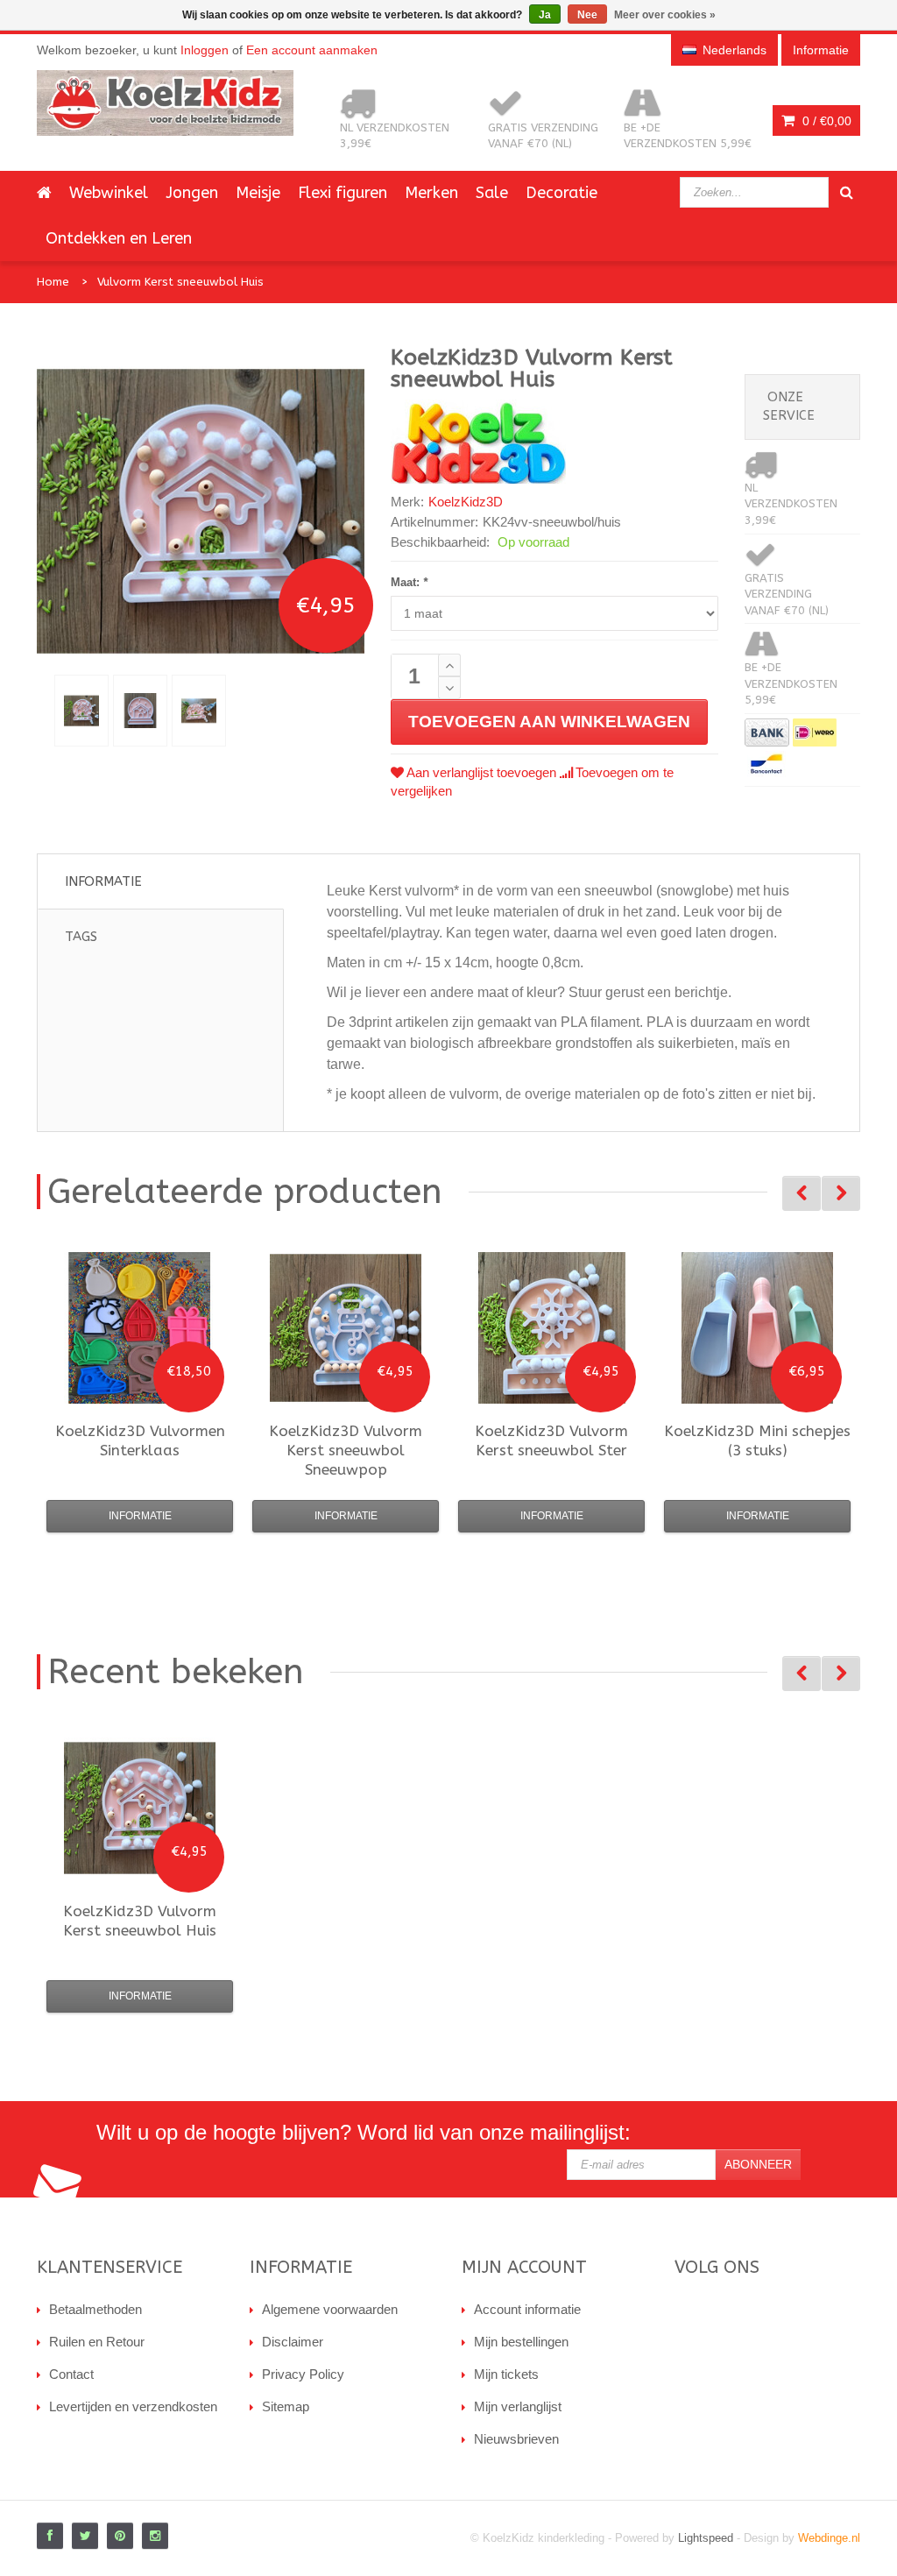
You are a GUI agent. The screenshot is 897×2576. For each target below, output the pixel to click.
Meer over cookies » (665, 15)
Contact (71, 2374)
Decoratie (562, 193)
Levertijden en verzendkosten (133, 2406)
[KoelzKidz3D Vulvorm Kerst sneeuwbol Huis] (81, 711)
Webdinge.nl (829, 2538)
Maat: (409, 582)
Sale (492, 193)
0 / (825, 121)
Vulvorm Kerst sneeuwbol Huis (180, 282)
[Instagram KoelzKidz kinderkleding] (155, 2536)
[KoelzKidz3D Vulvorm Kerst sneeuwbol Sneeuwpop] (346, 1328)
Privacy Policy (303, 2374)
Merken (431, 193)
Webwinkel (109, 193)
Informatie (103, 881)
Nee (587, 15)
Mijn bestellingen (521, 2342)
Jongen (192, 193)
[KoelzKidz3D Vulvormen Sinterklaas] (140, 1328)
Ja (545, 15)
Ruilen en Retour (97, 2342)
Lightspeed (706, 2538)
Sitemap (286, 2406)
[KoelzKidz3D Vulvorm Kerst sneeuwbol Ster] (551, 1328)
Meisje (258, 193)
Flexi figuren (343, 193)
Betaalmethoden (95, 2309)
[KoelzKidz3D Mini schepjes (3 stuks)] (757, 1328)
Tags (81, 937)
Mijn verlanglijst (518, 2406)
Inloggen (205, 50)
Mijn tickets (506, 2374)
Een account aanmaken (312, 50)
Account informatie (527, 2309)
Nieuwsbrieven (516, 2439)
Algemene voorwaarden (330, 2309)
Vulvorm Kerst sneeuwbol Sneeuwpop (346, 1450)
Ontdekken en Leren (119, 238)
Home (53, 282)
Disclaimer (293, 2342)
